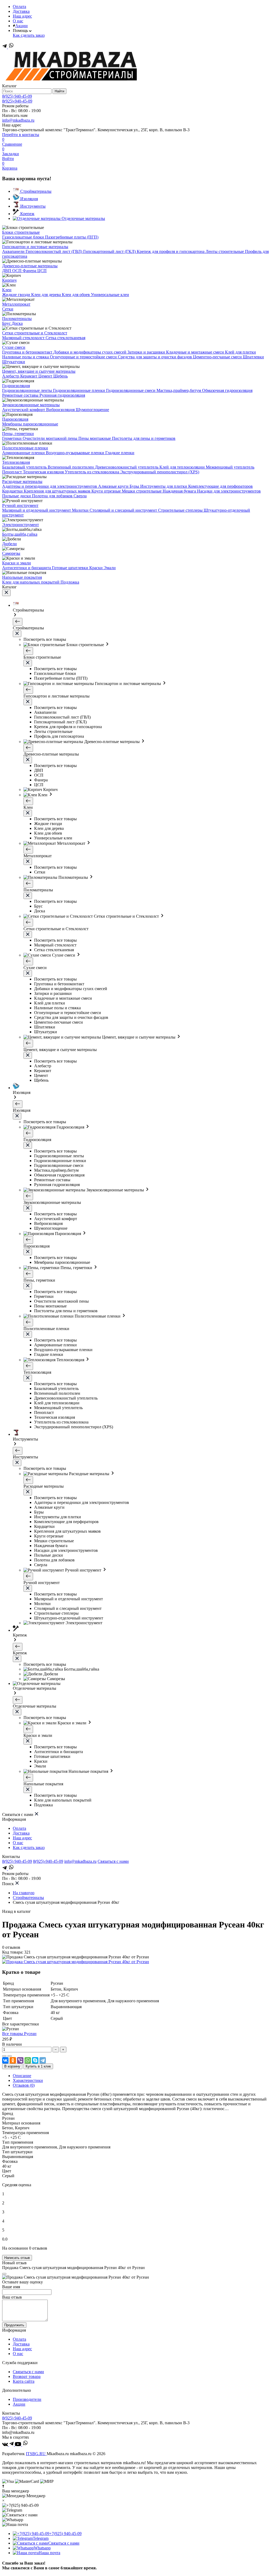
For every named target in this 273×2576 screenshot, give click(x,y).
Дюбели (9, 544)
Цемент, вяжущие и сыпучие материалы (39, 371)
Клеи (7, 290)
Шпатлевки (253, 357)
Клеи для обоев (76, 295)
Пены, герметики (18, 434)
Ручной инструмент (20, 505)
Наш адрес (22, 16)
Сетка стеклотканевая (65, 338)
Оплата (19, 7)
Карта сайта (24, 2381)
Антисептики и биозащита (27, 568)
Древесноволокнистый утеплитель (127, 467)
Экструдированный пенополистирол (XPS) (160, 472)
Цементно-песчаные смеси (218, 357)
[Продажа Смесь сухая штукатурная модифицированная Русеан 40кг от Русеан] (76, 1962)
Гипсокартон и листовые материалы (35, 247)
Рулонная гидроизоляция (62, 395)
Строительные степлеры (181, 510)
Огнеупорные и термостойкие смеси (84, 357)
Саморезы (11, 553)
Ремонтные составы (21, 395)
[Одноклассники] (13, 2060)
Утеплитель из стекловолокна (93, 472)
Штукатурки (14, 362)
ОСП (17, 271)
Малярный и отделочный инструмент (37, 510)
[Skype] (35, 2060)
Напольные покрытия (22, 577)
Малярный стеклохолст (24, 338)
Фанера (30, 271)
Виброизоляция (61, 410)
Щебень (61, 376)
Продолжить (14, 2325)
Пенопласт (13, 472)
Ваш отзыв (12, 2297)
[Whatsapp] (11, 47)
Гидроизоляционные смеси (131, 390)
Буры (135, 486)
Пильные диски (17, 496)
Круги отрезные (107, 491)
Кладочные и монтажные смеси (196, 352)
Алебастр (11, 376)
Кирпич (9, 280)
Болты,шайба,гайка (20, 534)
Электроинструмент (21, 525)
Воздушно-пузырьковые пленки (76, 453)
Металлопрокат (16, 304)
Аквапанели (14, 251)
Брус (7, 323)
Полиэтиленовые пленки (25, 448)
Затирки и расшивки (147, 352)
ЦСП (42, 271)
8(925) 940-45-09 (17, 96)
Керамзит (29, 376)
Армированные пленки (24, 453)
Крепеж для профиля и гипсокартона (171, 251)
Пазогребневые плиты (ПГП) (72, 237)
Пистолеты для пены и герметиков (144, 438)
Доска (17, 323)
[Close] (4, 2274)
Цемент (46, 376)
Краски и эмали (17, 563)
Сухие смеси (14, 347)
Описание (22, 2076)
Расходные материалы (22, 481)
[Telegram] (5, 47)
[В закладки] (10, 2056)
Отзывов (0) (24, 2085)
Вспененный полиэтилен (71, 467)
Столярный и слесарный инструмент (124, 510)
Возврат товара (27, 2376)
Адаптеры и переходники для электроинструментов (50, 486)
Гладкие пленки (120, 453)
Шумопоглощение (92, 410)
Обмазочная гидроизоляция (227, 390)
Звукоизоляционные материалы (31, 405)
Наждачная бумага (180, 491)
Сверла (80, 496)
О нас (18, 21)
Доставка (21, 11)
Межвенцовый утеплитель (230, 467)
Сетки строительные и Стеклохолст (35, 333)
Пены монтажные (95, 438)
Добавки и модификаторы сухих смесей (90, 352)
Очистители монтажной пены (51, 438)
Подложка (70, 582)
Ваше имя (11, 2287)
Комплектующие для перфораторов (220, 486)
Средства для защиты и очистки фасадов (155, 357)
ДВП (7, 271)
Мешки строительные (142, 491)
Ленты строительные (225, 251)
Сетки (8, 309)
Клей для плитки (240, 352)
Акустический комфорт (24, 410)
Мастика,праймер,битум (179, 390)
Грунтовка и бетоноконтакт (28, 352)
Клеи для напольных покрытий (31, 582)
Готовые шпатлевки (71, 568)
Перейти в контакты (21, 135)
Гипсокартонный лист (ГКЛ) (110, 251)
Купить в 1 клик (38, 2066)
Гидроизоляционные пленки (80, 390)
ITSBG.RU (36, 2454)
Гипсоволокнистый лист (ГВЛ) (54, 251)
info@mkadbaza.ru (18, 120)
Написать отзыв (17, 2258)
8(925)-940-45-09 (17, 101)
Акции (21, 26)
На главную (24, 1893)
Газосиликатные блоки (24, 237)
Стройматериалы (28, 1898)
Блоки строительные (21, 232)
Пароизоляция (15, 419)
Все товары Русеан (19, 2034)
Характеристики (28, 2080)
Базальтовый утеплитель (25, 467)
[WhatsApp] (28, 2060)
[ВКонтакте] (5, 2060)
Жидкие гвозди (17, 295)
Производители (27, 2399)
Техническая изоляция (44, 472)
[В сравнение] (4, 2056)
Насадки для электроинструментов (229, 491)
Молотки (81, 510)
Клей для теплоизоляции (183, 467)
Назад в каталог (17, 1911)
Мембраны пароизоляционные (30, 424)
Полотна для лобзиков (53, 496)
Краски (97, 568)
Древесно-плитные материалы (30, 266)
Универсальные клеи (110, 295)
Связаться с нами (113, 1861)
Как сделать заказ (29, 35)
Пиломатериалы (17, 319)
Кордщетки (13, 491)
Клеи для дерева (47, 295)
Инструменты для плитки (164, 486)
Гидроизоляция (16, 386)
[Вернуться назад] (18, 622)
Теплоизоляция (16, 462)
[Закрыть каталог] (6, 593)
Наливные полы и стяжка (26, 357)
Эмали (110, 568)
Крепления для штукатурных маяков (58, 491)
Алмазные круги (114, 486)
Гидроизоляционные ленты (28, 390)
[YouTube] (19, 2445)
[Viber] (20, 2060)
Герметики (12, 438)
